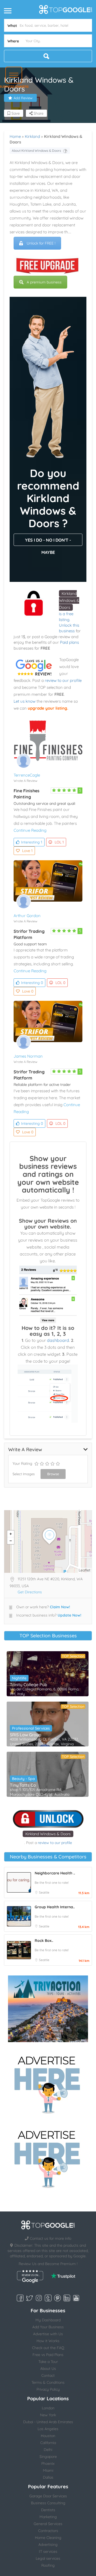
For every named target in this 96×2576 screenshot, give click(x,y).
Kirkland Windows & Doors (69, 600)
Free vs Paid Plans (48, 2355)
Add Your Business (48, 2327)
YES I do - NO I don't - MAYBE (48, 542)
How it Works (48, 2341)
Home (15, 136)
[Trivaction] (48, 2009)
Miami (48, 2470)
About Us (48, 2369)
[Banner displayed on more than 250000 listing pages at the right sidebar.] (48, 2083)
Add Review (23, 98)
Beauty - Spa (23, 1779)
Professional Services (31, 1728)
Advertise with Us (48, 2334)
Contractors (48, 2531)
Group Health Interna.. (55, 1907)
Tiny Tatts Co (23, 1785)
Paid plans (69, 642)
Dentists (48, 2510)
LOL (59, 842)
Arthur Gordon (27, 916)
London (48, 2408)
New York (48, 2415)
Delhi (48, 2450)
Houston (48, 2436)
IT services (48, 2551)
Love (27, 851)
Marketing (48, 2517)
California (48, 2443)
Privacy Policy (48, 2389)
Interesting (32, 842)
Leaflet (85, 1570)
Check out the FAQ (48, 2348)
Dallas (48, 2477)
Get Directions (30, 1592)
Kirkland (32, 136)
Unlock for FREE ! (41, 243)
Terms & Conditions (48, 2382)
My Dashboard (48, 2320)
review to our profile (63, 680)
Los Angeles (48, 2429)
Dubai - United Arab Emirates (48, 2422)
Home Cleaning (48, 2538)
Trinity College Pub (29, 1685)
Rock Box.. (44, 1941)
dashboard (58, 1340)
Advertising (48, 2545)
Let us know (25, 701)
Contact (48, 2375)
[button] (14, 75)
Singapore (48, 2457)
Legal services (48, 2558)
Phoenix (48, 2463)
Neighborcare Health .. (55, 1873)
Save (15, 113)
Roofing (48, 2565)
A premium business (44, 282)
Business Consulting (48, 2503)
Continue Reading (30, 830)
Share (38, 113)
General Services (48, 2524)
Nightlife (19, 1678)
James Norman (28, 1056)
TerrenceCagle (27, 775)
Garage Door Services (48, 2496)
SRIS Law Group (26, 1735)
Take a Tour (48, 2362)
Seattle (44, 1892)
